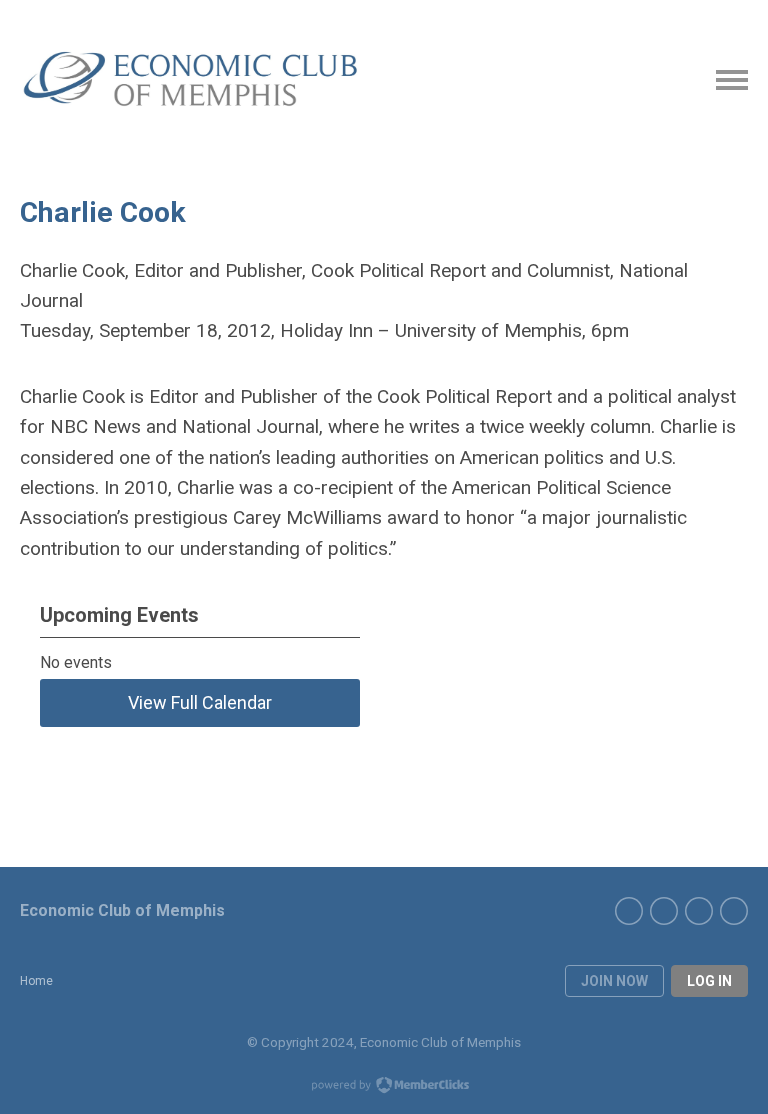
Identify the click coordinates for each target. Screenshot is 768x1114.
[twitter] (734, 911)
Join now (614, 981)
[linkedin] (629, 911)
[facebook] (699, 911)
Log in (709, 981)
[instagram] (664, 911)
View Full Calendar (200, 702)
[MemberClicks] (194, 80)
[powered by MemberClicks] (384, 1087)
